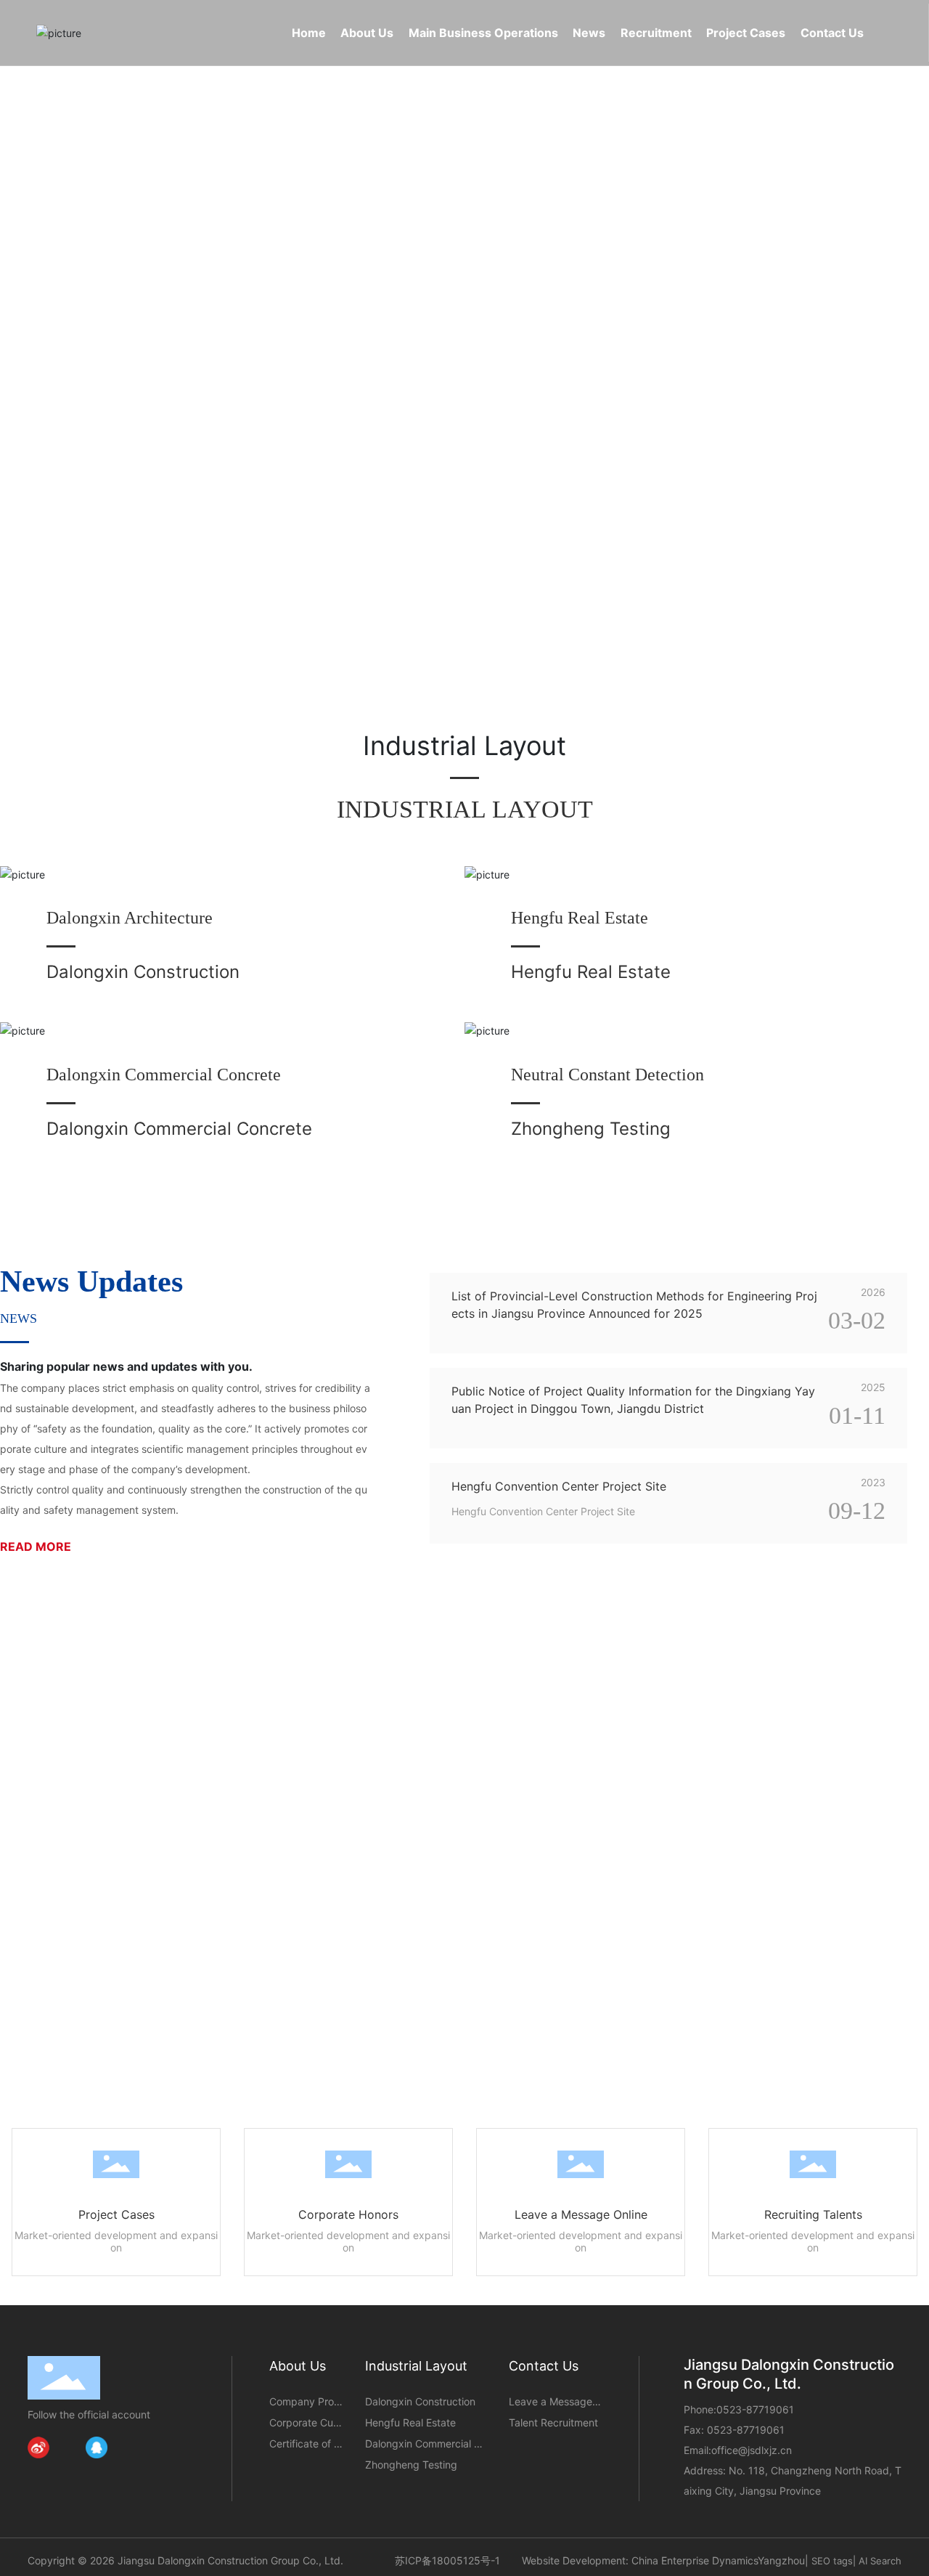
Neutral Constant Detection (607, 1075)
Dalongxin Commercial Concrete (164, 1075)
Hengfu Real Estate (580, 918)
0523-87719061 (755, 2409)
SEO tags (832, 2561)
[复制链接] (155, 2447)
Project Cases (116, 2214)
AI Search (880, 2561)
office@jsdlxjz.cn (752, 2450)
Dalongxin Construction (143, 972)
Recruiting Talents (813, 2214)
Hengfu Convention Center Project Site (559, 1486)
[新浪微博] (38, 2447)
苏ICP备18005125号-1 (447, 2560)
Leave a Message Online (581, 2214)
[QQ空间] (126, 2447)
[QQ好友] (97, 2447)
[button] (102, 649)
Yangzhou (781, 2560)
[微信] (67, 2447)
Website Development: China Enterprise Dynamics (640, 2560)
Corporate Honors (348, 2214)
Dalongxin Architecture (130, 918)
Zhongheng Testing (591, 1129)
